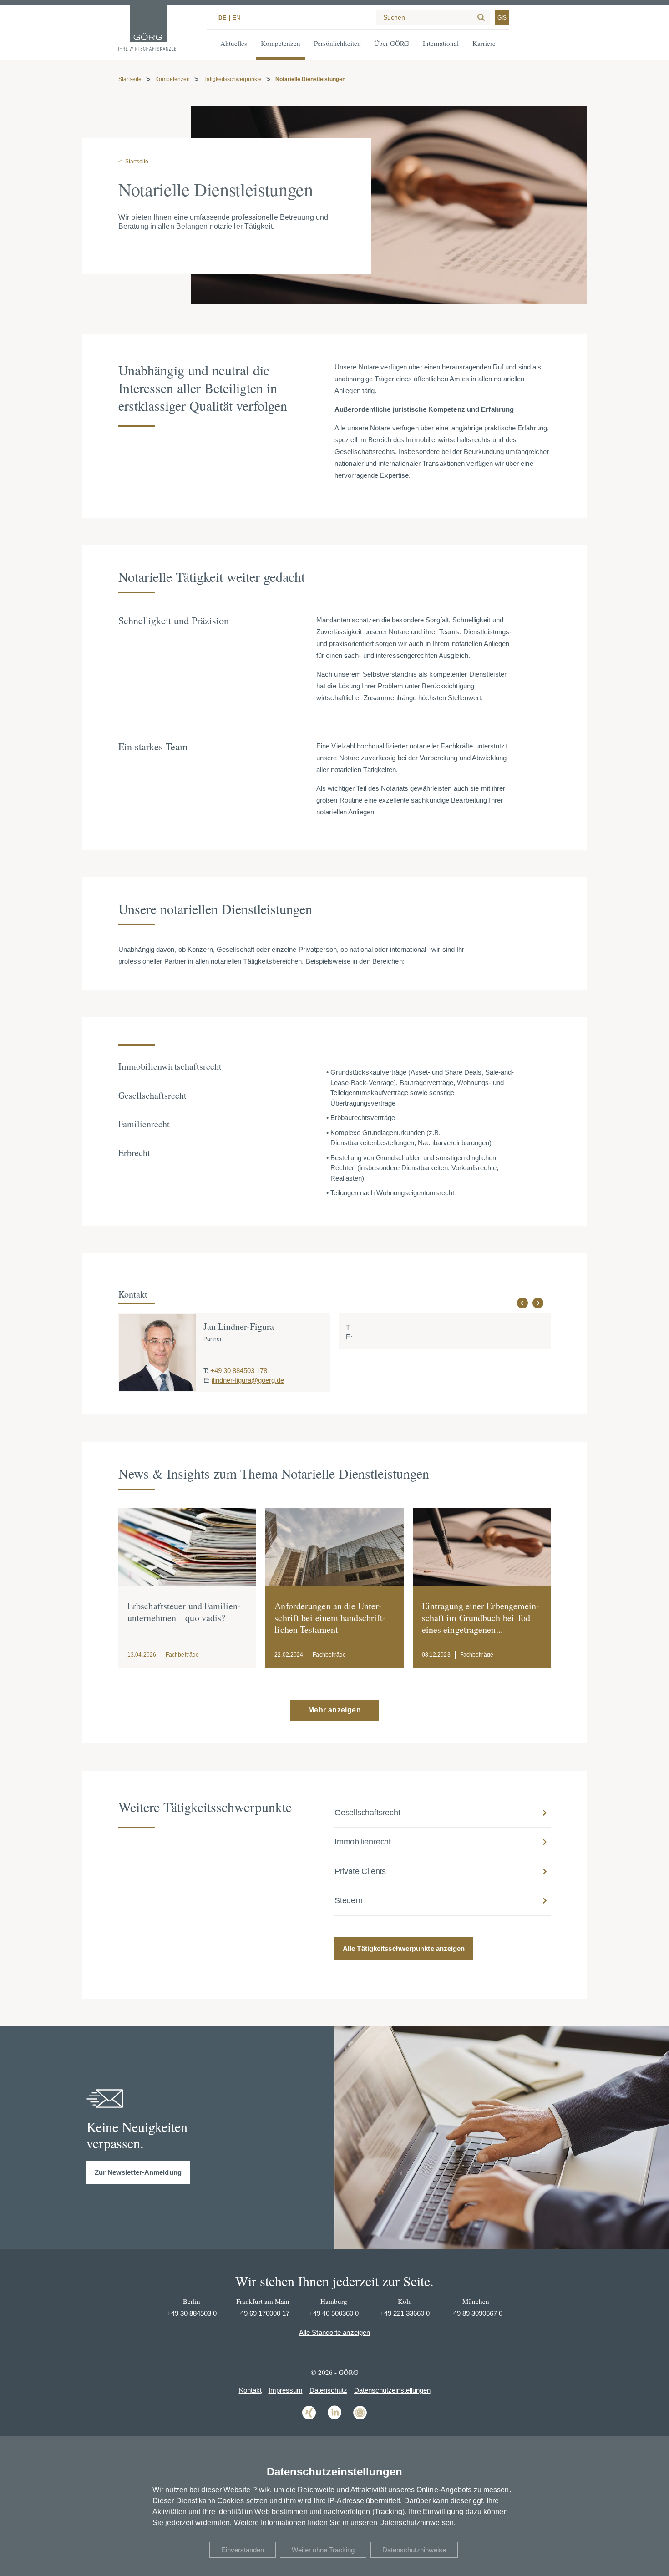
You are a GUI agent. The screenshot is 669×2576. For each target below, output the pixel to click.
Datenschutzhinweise (414, 2550)
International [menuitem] (441, 43)
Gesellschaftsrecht (152, 1095)
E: (207, 1380)
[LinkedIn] (334, 2419)
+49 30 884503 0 (192, 2313)
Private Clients (360, 1871)
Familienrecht (144, 1124)
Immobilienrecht (363, 1842)
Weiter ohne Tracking (323, 2550)
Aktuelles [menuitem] (234, 43)
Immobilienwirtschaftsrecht (170, 1066)
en (236, 18)
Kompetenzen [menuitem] (281, 43)
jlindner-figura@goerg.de (248, 1380)
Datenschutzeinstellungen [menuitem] (392, 2390)
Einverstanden (243, 2550)
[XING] (309, 2419)
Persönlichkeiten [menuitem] (337, 43)
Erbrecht (134, 1153)
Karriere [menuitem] (484, 43)
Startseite (130, 79)
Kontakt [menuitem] (250, 2390)
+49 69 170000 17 (263, 2313)
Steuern (349, 1900)
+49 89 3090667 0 (476, 2313)
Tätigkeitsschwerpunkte (233, 79)
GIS (502, 18)
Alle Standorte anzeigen (334, 2332)
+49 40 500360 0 (334, 2313)
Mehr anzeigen (334, 1710)
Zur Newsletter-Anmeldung (138, 2172)
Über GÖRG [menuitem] (392, 43)
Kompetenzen (172, 79)
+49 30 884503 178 (239, 1371)
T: (206, 1371)
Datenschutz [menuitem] (328, 2390)
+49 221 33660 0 (405, 2313)
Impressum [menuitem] (286, 2390)
